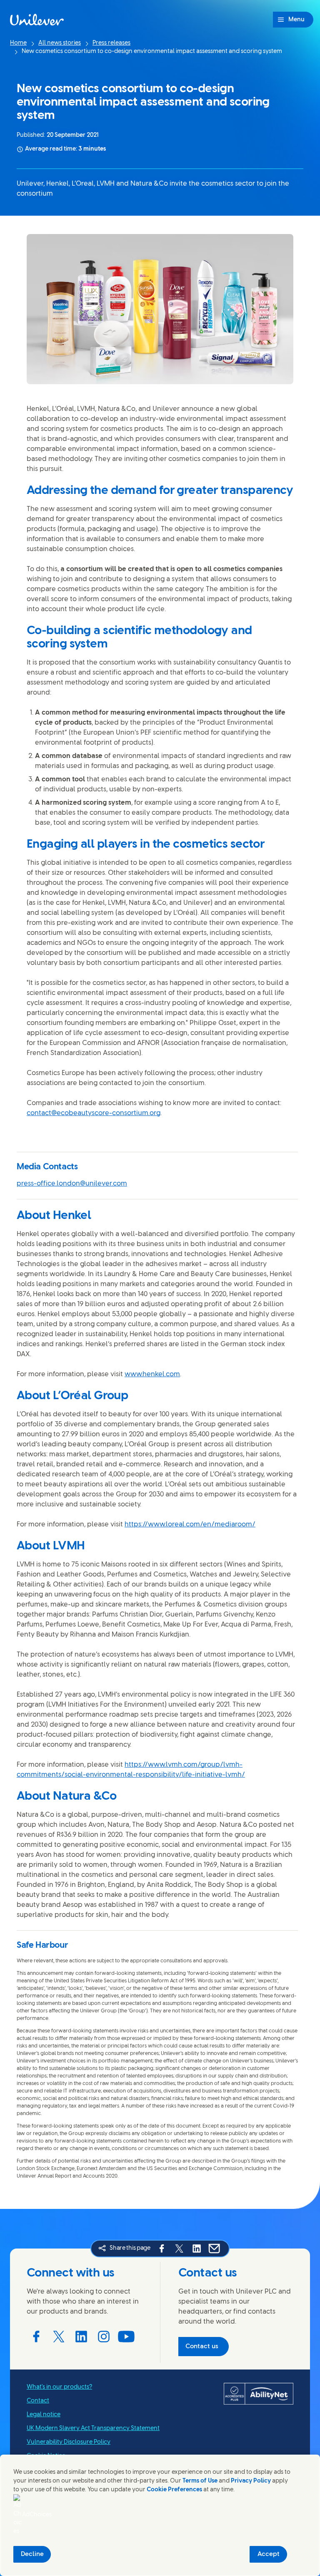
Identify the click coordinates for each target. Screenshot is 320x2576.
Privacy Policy (251, 2481)
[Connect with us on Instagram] (104, 2337)
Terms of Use (200, 2481)
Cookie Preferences (174, 2490)
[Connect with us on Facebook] (36, 2337)
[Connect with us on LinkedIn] (81, 2337)
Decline (32, 2554)
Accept (269, 2554)
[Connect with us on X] (59, 2337)
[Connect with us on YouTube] (126, 2337)
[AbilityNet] (259, 2394)
